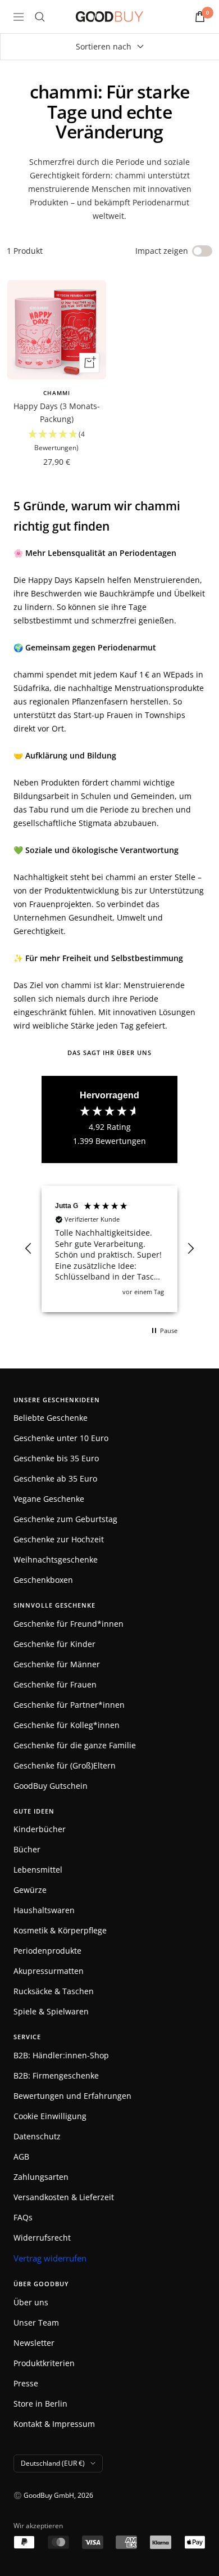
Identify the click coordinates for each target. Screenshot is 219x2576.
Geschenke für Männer (57, 1664)
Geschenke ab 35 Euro (55, 1478)
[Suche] (40, 17)
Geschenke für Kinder (54, 1644)
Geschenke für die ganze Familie (75, 1745)
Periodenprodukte (47, 1951)
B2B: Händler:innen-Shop (61, 2055)
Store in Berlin (40, 2404)
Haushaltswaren (44, 1910)
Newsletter (34, 2343)
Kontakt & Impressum (54, 2424)
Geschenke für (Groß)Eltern (65, 1765)
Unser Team (36, 2323)
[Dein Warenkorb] (200, 17)
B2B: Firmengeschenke (56, 2075)
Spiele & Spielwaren (51, 2011)
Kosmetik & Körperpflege (60, 1930)
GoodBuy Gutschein (51, 1786)
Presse (26, 2383)
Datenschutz (37, 2136)
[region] (109, 1249)
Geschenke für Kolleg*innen (67, 1725)
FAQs (23, 2217)
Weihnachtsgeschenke (56, 1559)
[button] (56, 441)
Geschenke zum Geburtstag (65, 1519)
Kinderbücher (40, 1829)
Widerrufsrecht (42, 2238)
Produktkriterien (44, 2363)
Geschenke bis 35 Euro (56, 1458)
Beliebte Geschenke (51, 1418)
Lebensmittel (38, 1870)
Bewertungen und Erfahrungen (72, 2096)
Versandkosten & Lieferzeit (64, 2197)
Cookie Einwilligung (50, 2116)
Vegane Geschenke (49, 1499)
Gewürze (30, 1890)
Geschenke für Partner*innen (69, 1705)
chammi (57, 393)
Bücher (27, 1849)
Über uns (31, 2302)
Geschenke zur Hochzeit (59, 1539)
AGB (21, 2157)
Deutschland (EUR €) (53, 2463)
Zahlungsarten (41, 2177)
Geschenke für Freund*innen (69, 1624)
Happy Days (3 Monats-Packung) (57, 412)
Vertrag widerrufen (50, 2258)
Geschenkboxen (43, 1580)
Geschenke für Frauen (55, 1684)
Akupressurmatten (49, 1971)
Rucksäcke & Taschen (54, 1991)
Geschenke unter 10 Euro (61, 1438)
